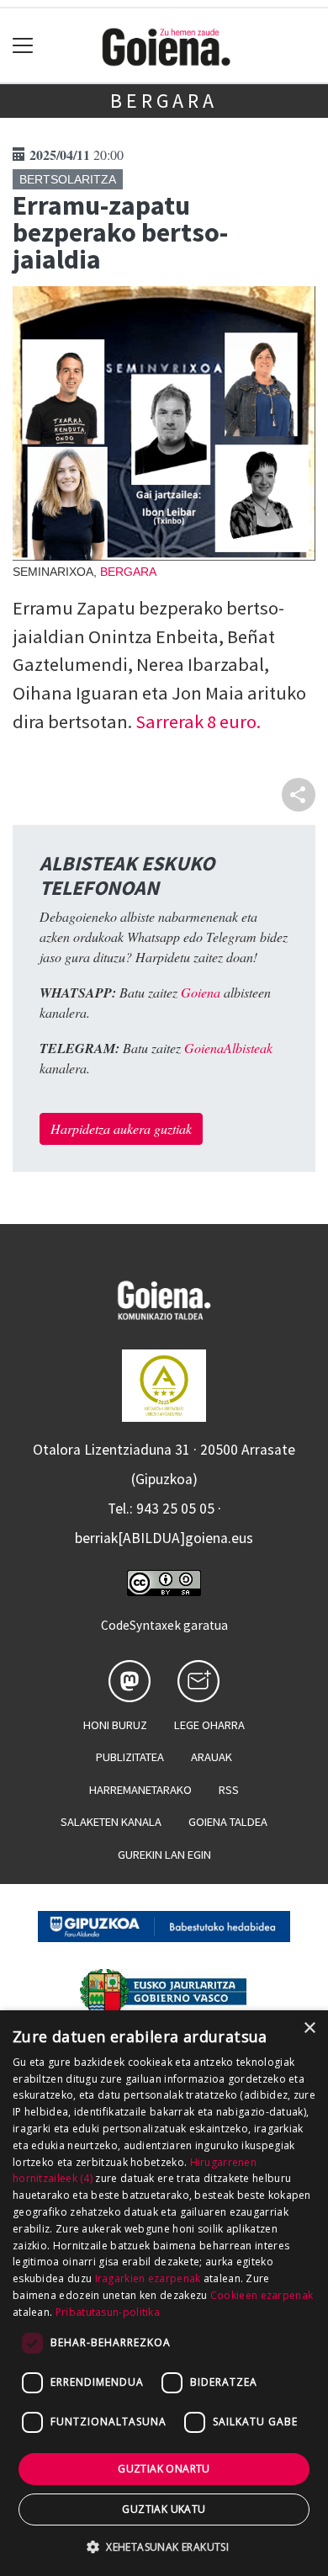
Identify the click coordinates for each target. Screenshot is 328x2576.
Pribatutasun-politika (108, 2312)
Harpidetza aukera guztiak (121, 1128)
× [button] (309, 2028)
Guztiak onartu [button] (164, 2469)
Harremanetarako (140, 1790)
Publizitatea (130, 1757)
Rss (229, 1790)
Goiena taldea (228, 1822)
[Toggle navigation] (23, 46)
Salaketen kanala (111, 1822)
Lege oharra (209, 1725)
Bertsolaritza (68, 179)
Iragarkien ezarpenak (148, 2278)
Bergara (164, 101)
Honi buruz (115, 1725)
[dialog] (164, 2293)
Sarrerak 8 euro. (198, 721)
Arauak (212, 1757)
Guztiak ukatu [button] (164, 2509)
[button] (164, 2547)
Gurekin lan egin (164, 1855)
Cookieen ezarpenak (262, 2295)
